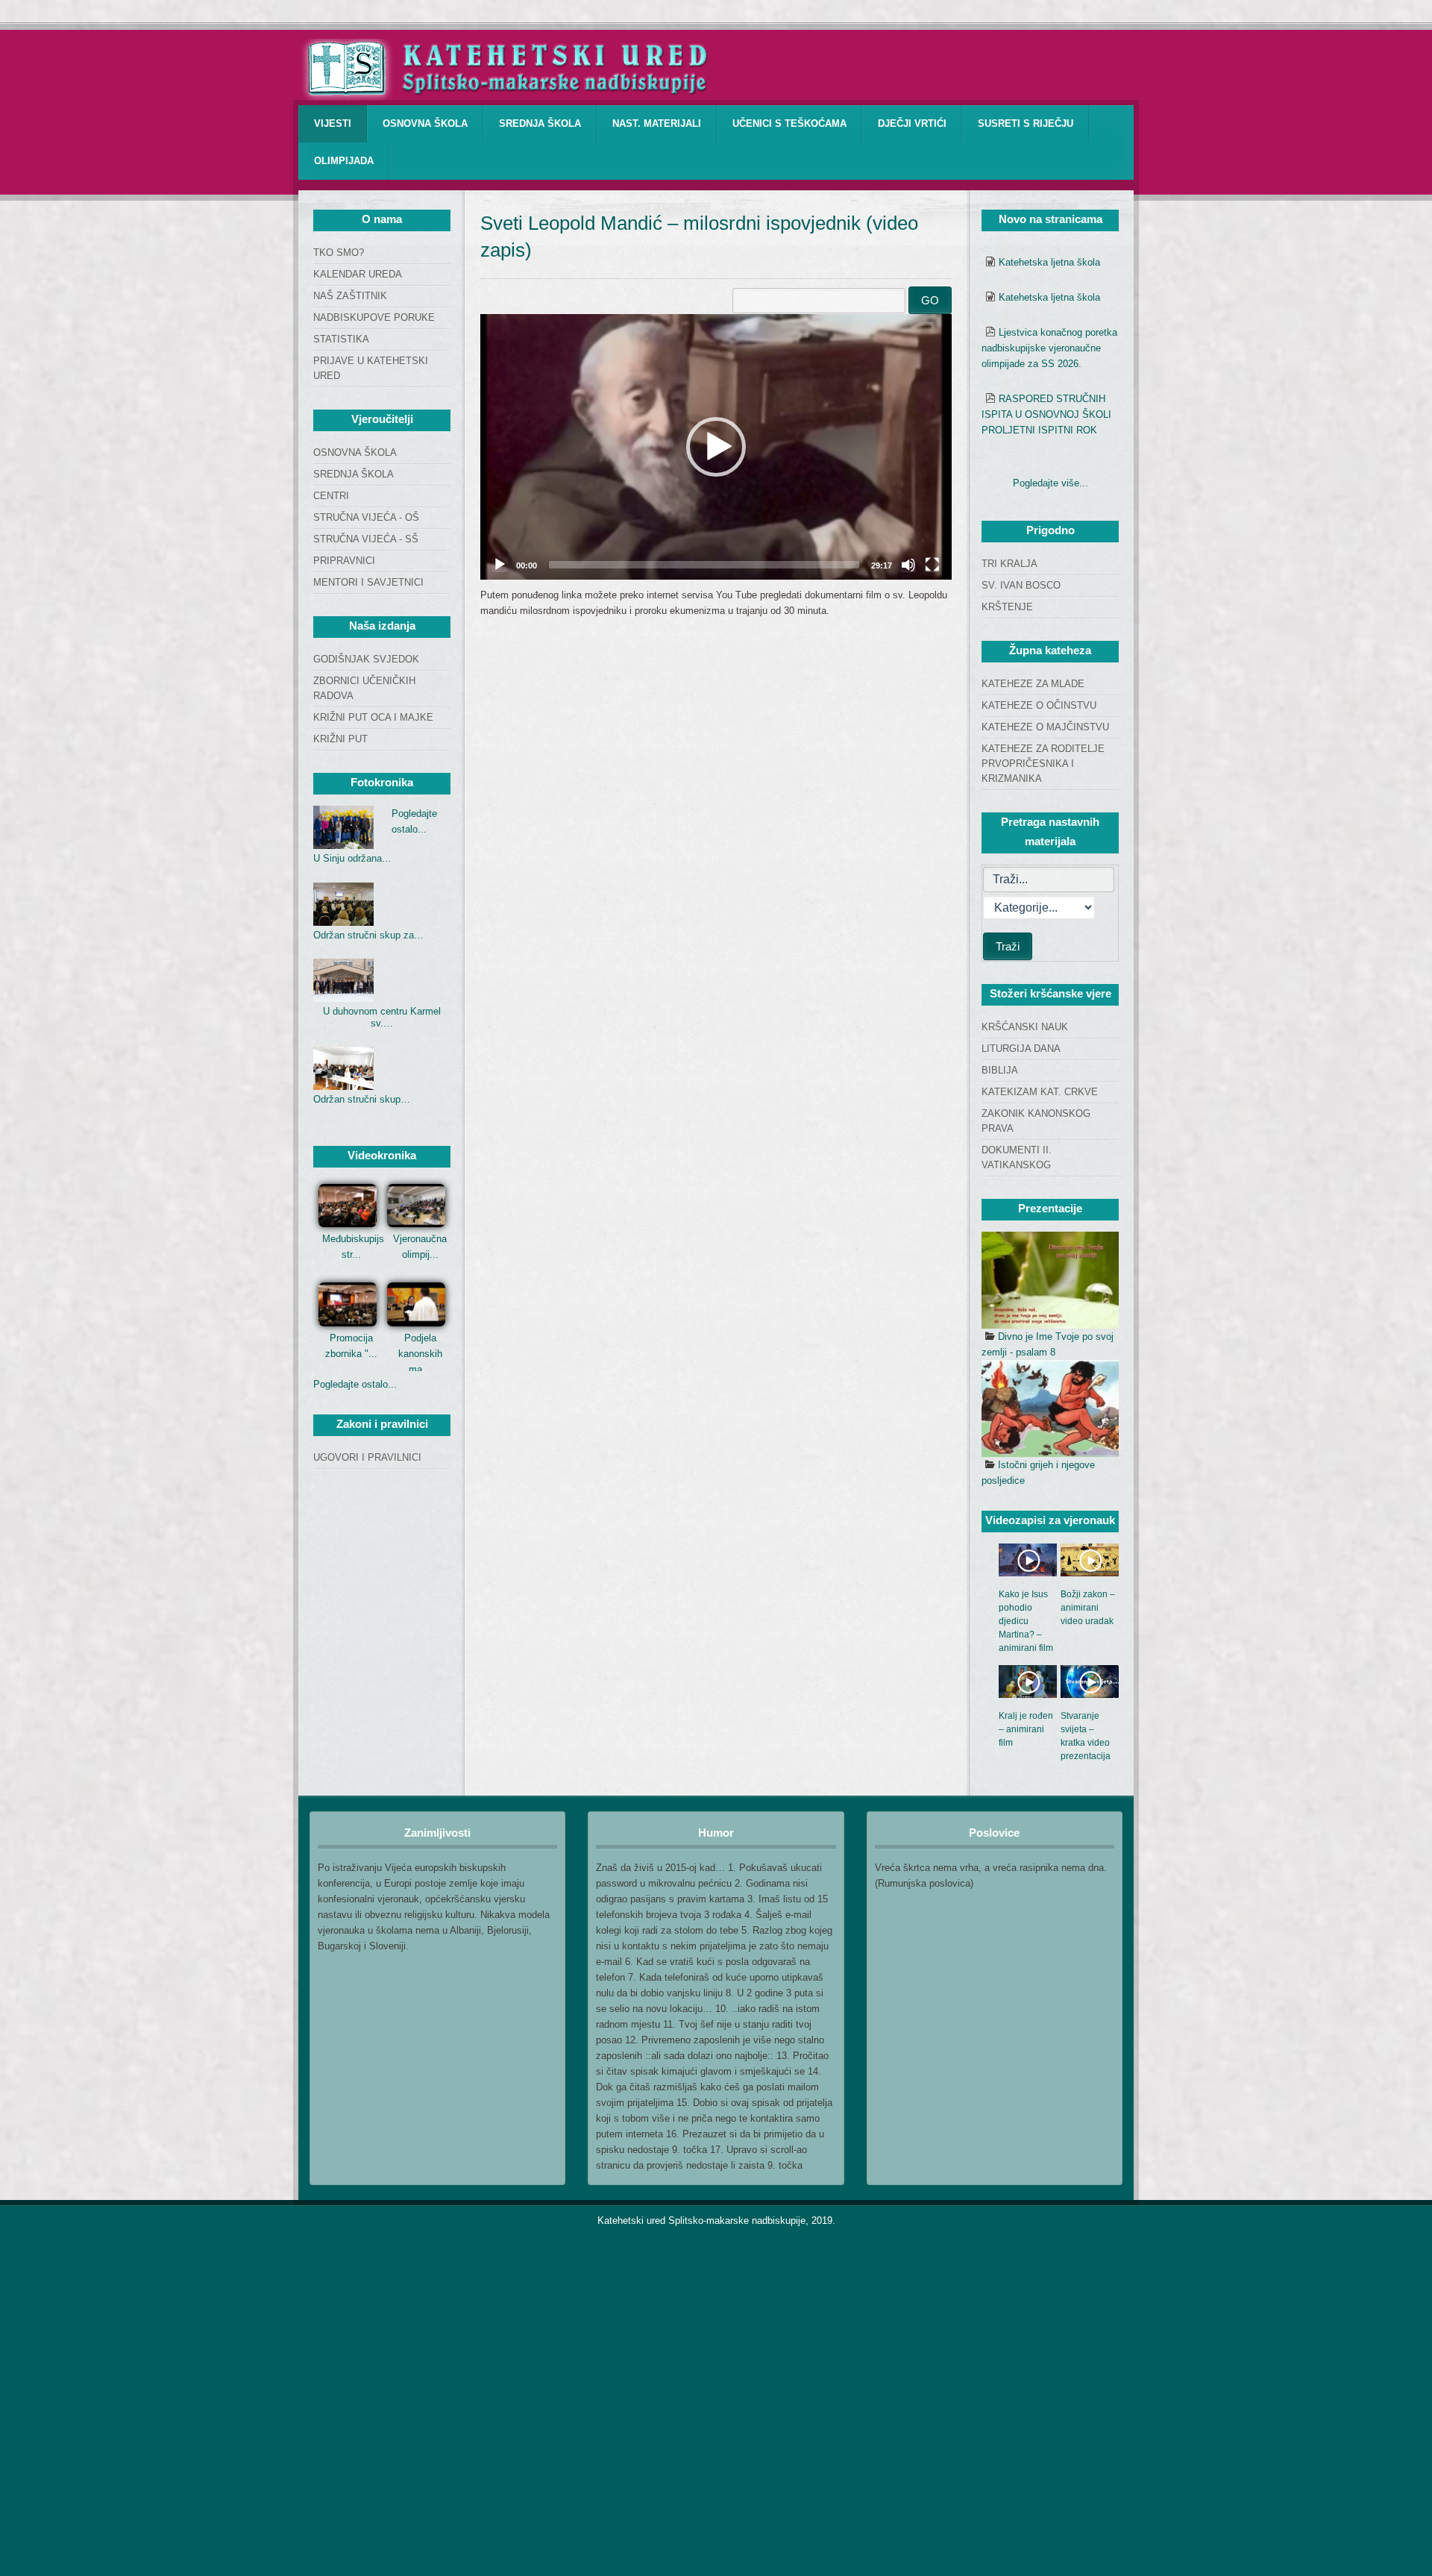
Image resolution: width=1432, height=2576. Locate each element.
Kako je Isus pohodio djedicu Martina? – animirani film (1026, 1621)
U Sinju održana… (352, 858)
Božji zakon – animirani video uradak (1088, 1608)
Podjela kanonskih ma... (420, 1354)
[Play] (500, 565)
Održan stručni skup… (362, 1099)
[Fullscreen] (932, 565)
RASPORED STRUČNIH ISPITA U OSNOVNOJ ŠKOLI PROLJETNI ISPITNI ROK (1046, 414)
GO (930, 300)
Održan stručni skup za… (368, 935)
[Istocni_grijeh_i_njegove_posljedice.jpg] (1050, 1408)
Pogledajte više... (1051, 483)
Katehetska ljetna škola (1049, 262)
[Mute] (908, 565)
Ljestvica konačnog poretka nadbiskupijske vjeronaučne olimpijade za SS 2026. (1049, 348)
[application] (716, 447)
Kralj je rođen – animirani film (1026, 1729)
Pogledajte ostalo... (355, 1384)
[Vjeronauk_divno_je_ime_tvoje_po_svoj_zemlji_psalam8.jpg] (1050, 1280)
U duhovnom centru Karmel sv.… (382, 1017)
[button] (716, 447)
